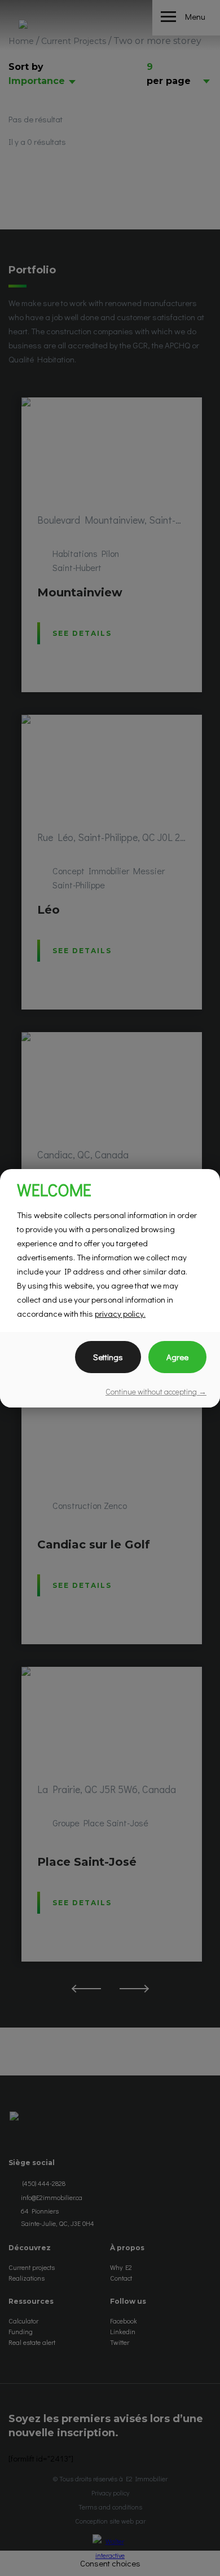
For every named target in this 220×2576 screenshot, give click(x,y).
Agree (177, 1357)
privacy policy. (120, 1313)
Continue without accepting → (156, 1391)
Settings (108, 1357)
